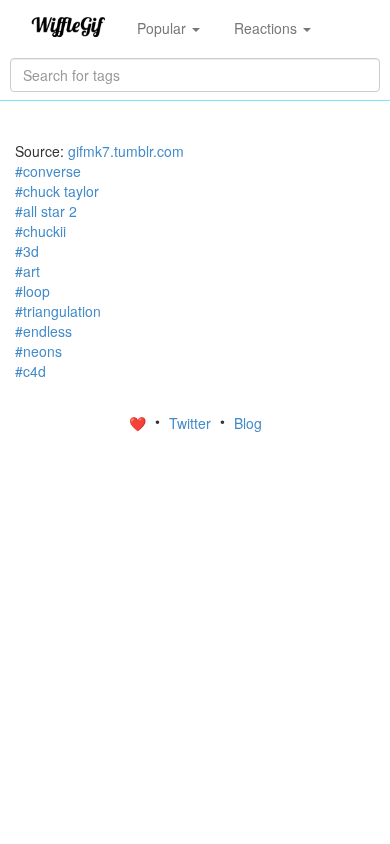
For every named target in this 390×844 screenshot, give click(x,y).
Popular (163, 28)
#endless (43, 331)
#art (27, 271)
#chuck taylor (57, 191)
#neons (38, 351)
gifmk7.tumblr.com (126, 151)
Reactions (267, 28)
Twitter (192, 423)
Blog (248, 423)
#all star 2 (46, 211)
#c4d (30, 371)
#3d (27, 251)
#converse (48, 171)
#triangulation (58, 311)
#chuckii (40, 231)
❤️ (139, 423)
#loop (32, 291)
